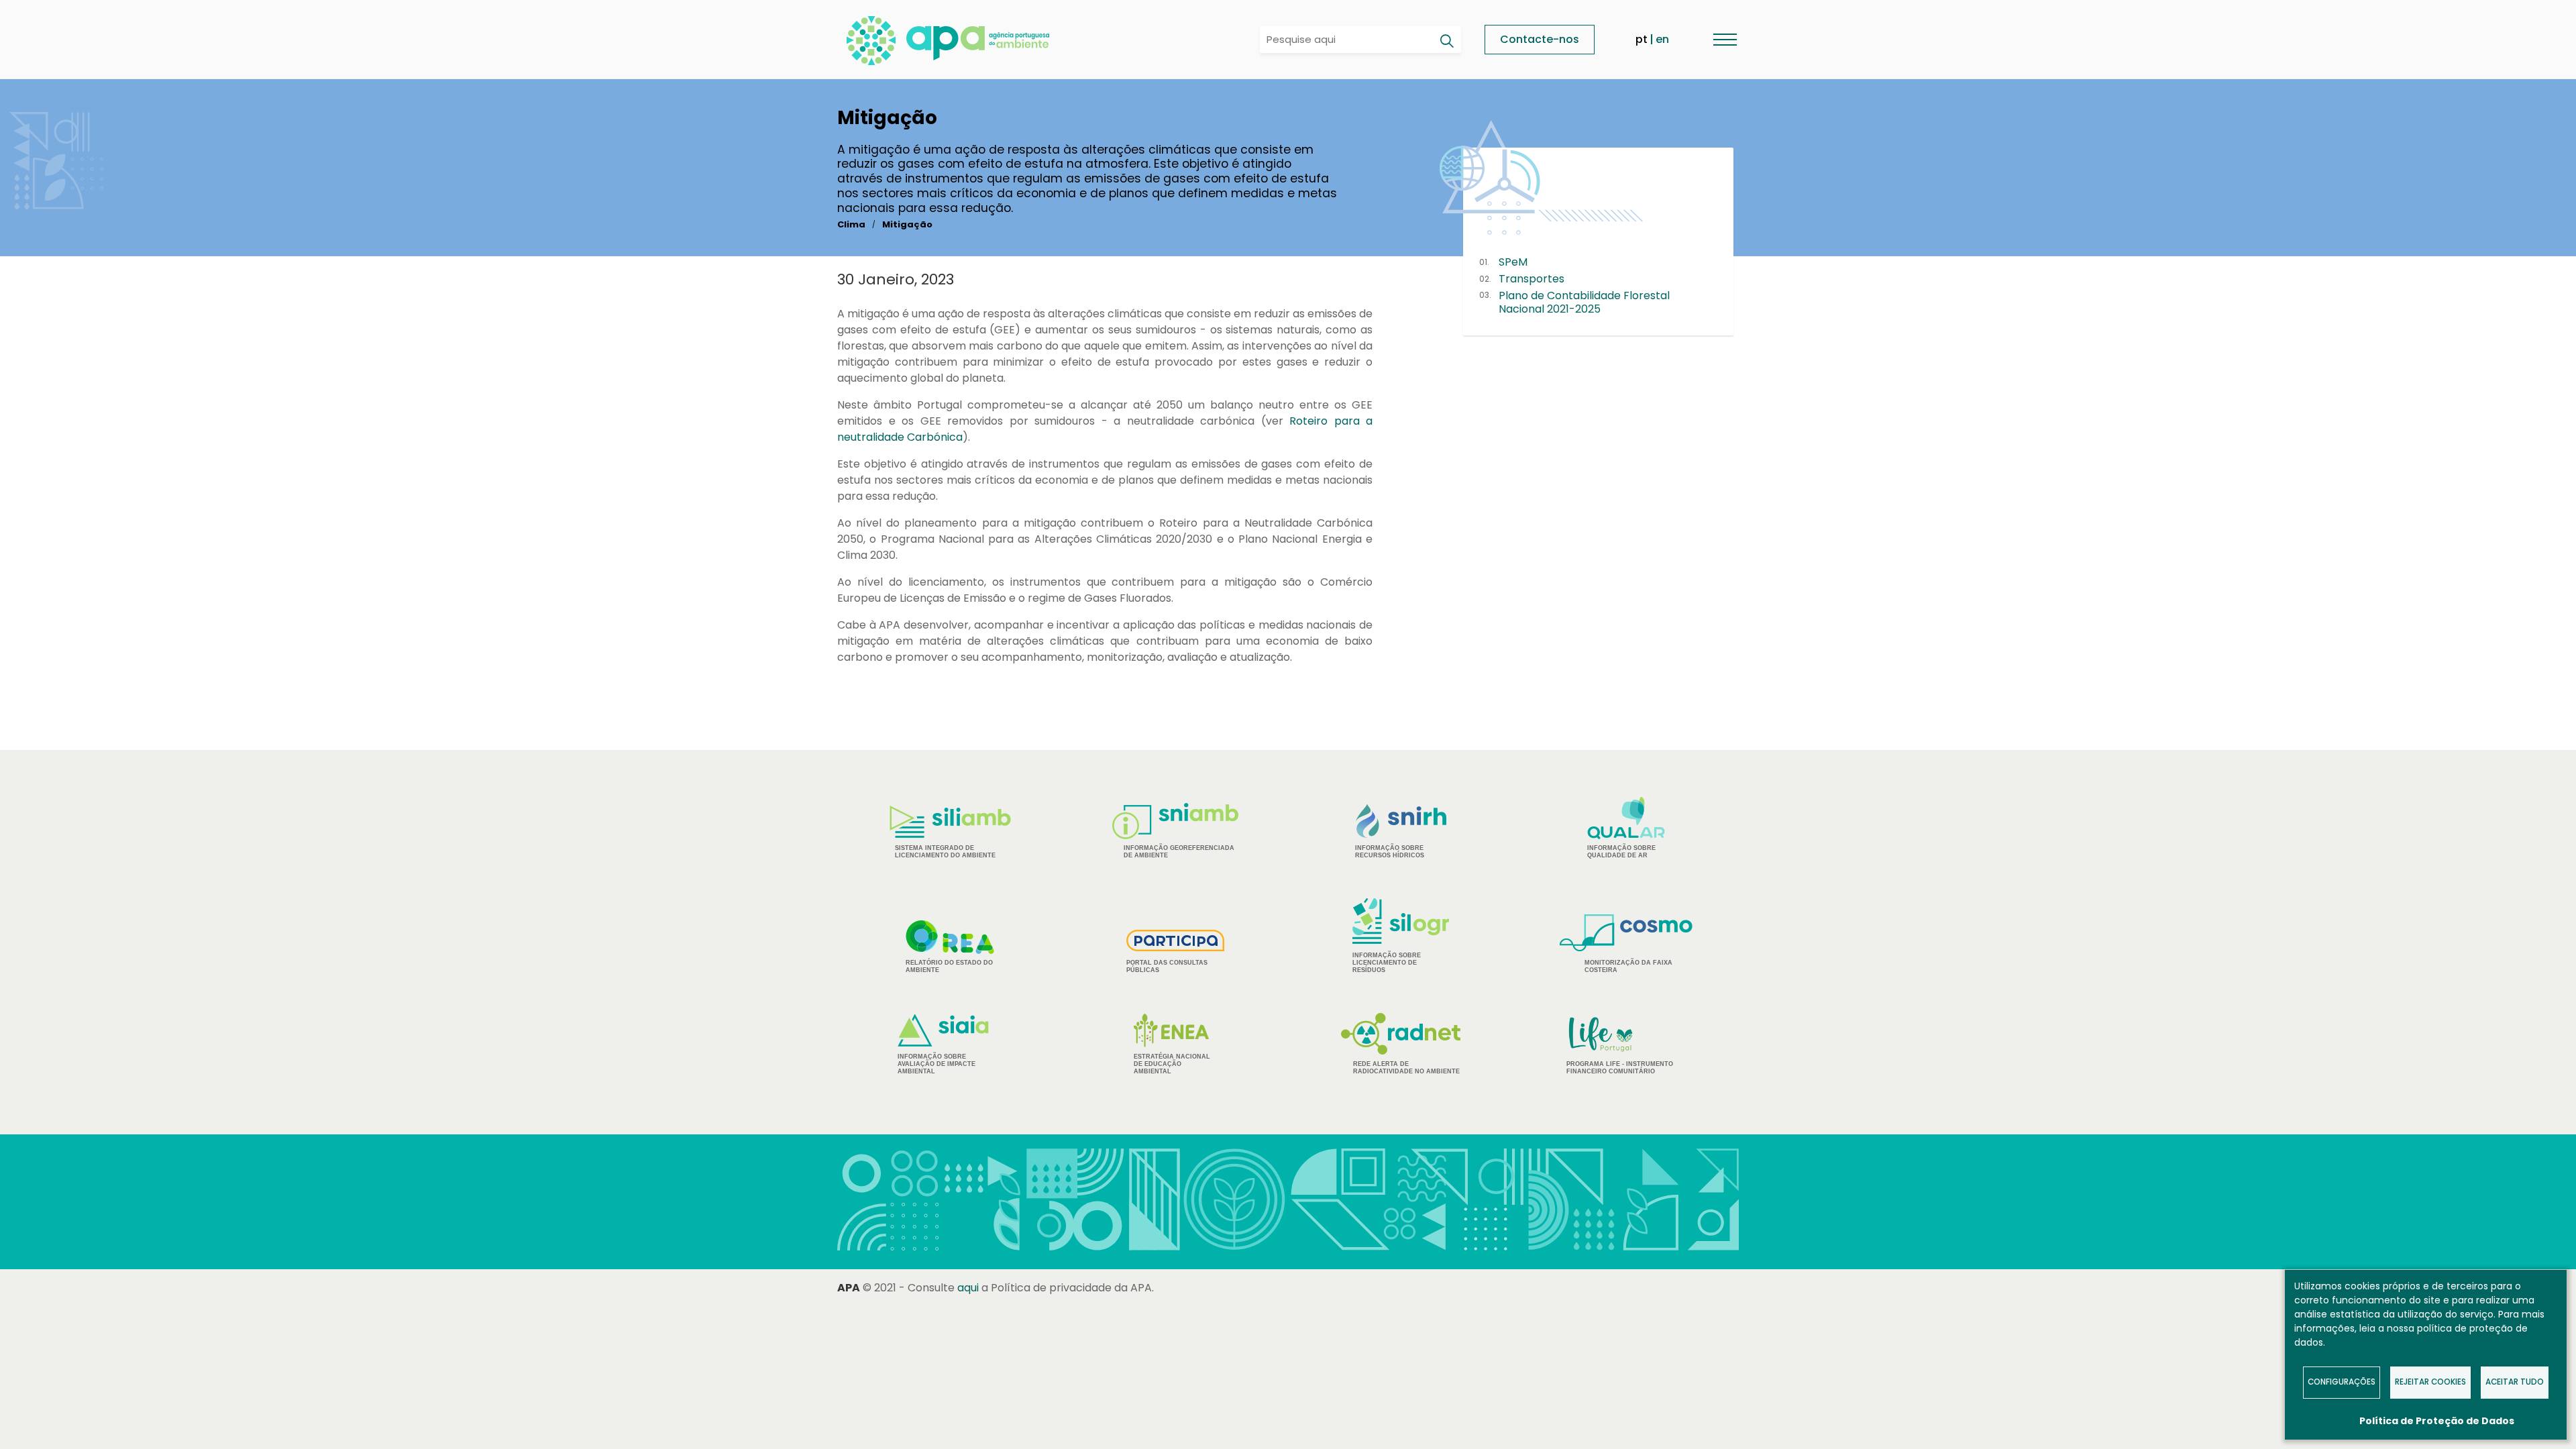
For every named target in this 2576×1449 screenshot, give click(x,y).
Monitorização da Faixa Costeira (1628, 966)
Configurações (2342, 1382)
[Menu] (1725, 39)
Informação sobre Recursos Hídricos (1390, 852)
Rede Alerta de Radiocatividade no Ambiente (1406, 1068)
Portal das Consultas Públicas (1167, 966)
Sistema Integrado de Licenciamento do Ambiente (945, 852)
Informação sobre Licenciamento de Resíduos (1387, 963)
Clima (851, 224)
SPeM (1513, 262)
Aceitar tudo (2515, 1382)
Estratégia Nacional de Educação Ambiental (1172, 1064)
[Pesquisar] (1446, 41)
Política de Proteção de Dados (2437, 1421)
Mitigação (907, 224)
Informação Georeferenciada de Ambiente (1179, 852)
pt (1642, 39)
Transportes (1532, 279)
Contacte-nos (1540, 39)
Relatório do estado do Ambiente (949, 966)
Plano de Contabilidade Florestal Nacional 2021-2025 (1584, 303)
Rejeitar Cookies (2430, 1382)
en (1662, 39)
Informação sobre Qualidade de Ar (1621, 852)
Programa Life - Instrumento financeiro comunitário (1620, 1045)
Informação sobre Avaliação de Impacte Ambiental (936, 1064)
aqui (968, 1288)
